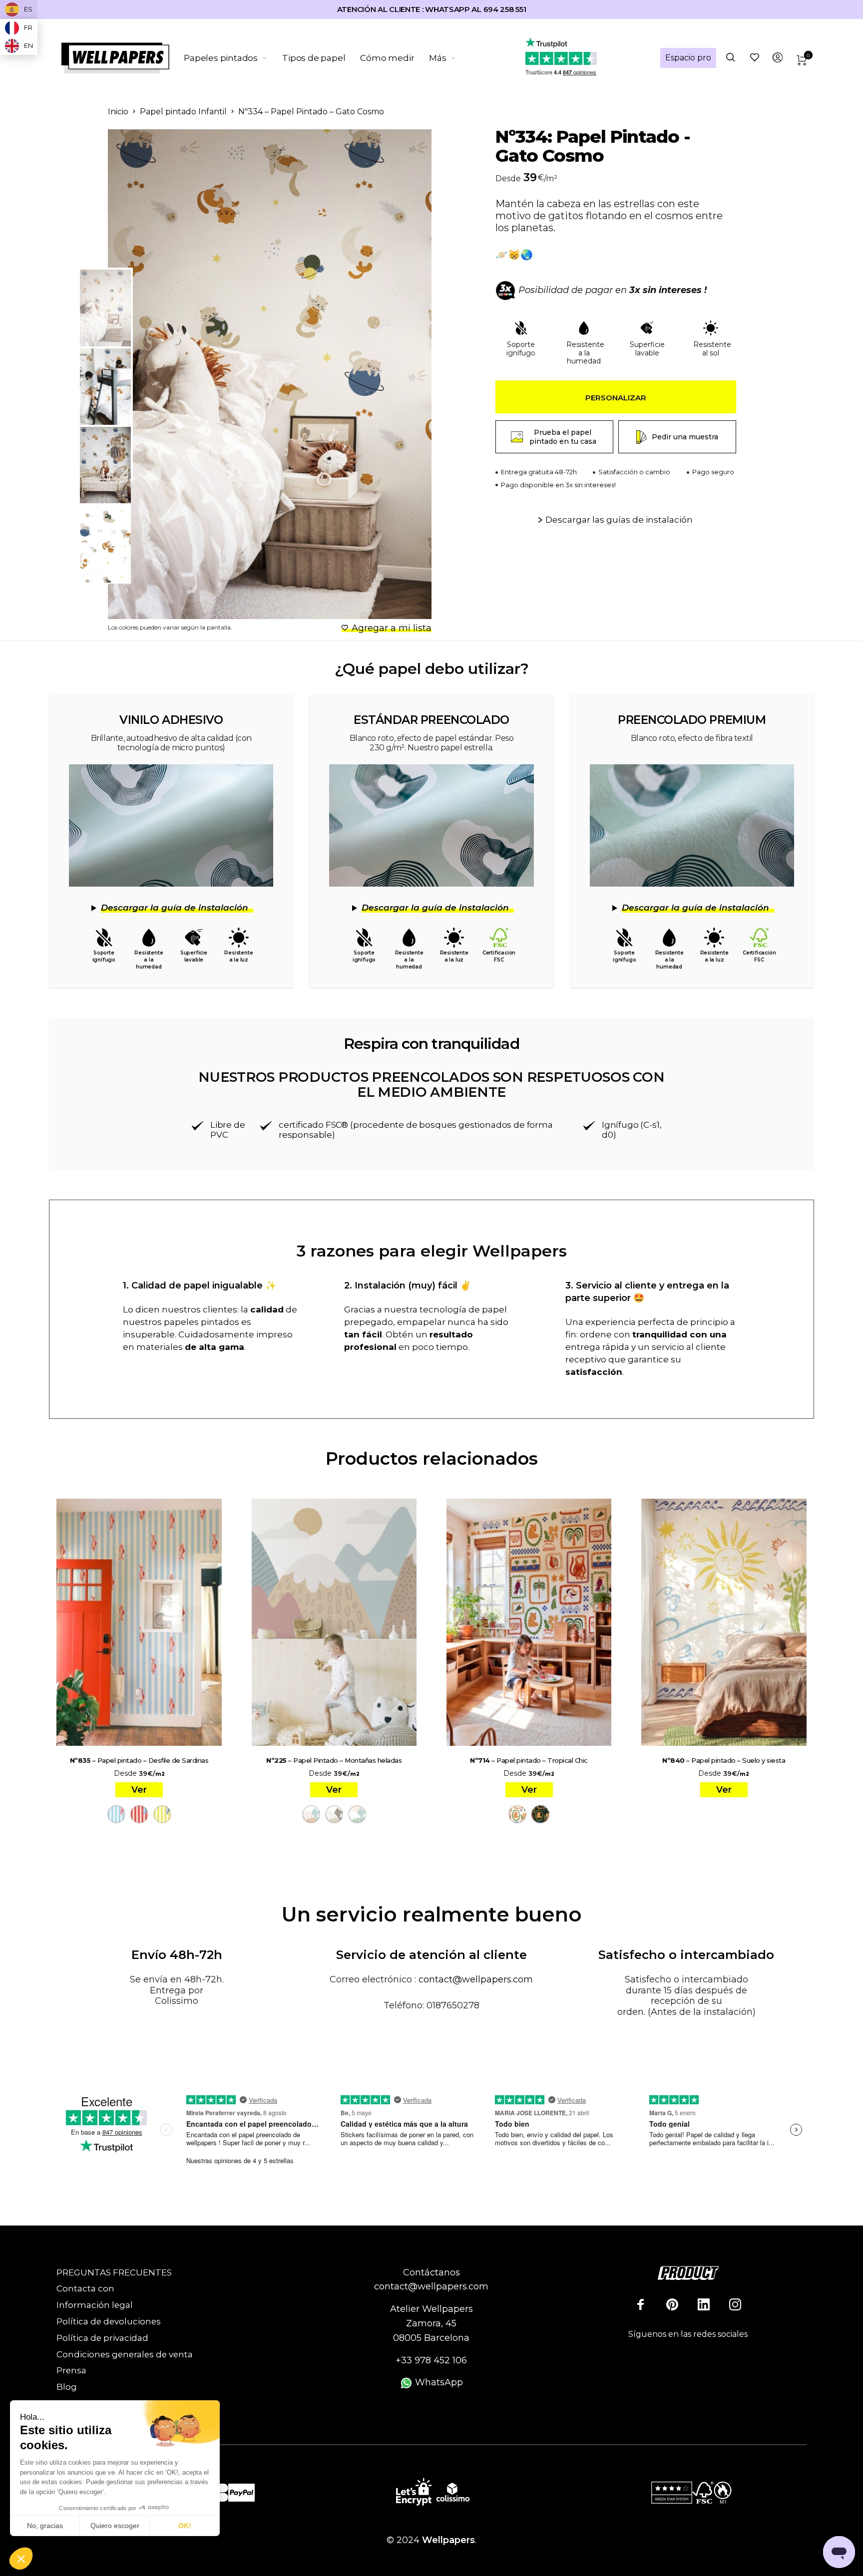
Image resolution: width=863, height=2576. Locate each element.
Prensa (71, 2370)
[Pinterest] (672, 2304)
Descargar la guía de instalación (175, 908)
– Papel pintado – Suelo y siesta (724, 1760)
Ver (139, 1790)
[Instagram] (735, 2304)
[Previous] (156, 374)
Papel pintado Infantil (183, 112)
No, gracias (45, 2526)
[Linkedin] (704, 2304)
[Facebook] (641, 2304)
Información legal (95, 2305)
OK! (185, 2526)
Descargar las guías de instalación (619, 520)
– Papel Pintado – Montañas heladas (334, 1760)
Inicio (118, 112)
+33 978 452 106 (431, 2360)
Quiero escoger (115, 2526)
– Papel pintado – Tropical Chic (529, 1760)
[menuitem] (233, 58)
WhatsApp (438, 2382)
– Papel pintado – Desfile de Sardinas (139, 1760)
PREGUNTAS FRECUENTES (114, 2272)
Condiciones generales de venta (125, 2354)
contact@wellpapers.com (476, 1979)
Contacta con (85, 2288)
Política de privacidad (102, 2338)
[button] (21, 2559)
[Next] (400, 374)
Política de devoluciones (109, 2321)
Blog (67, 2387)
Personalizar (616, 398)
